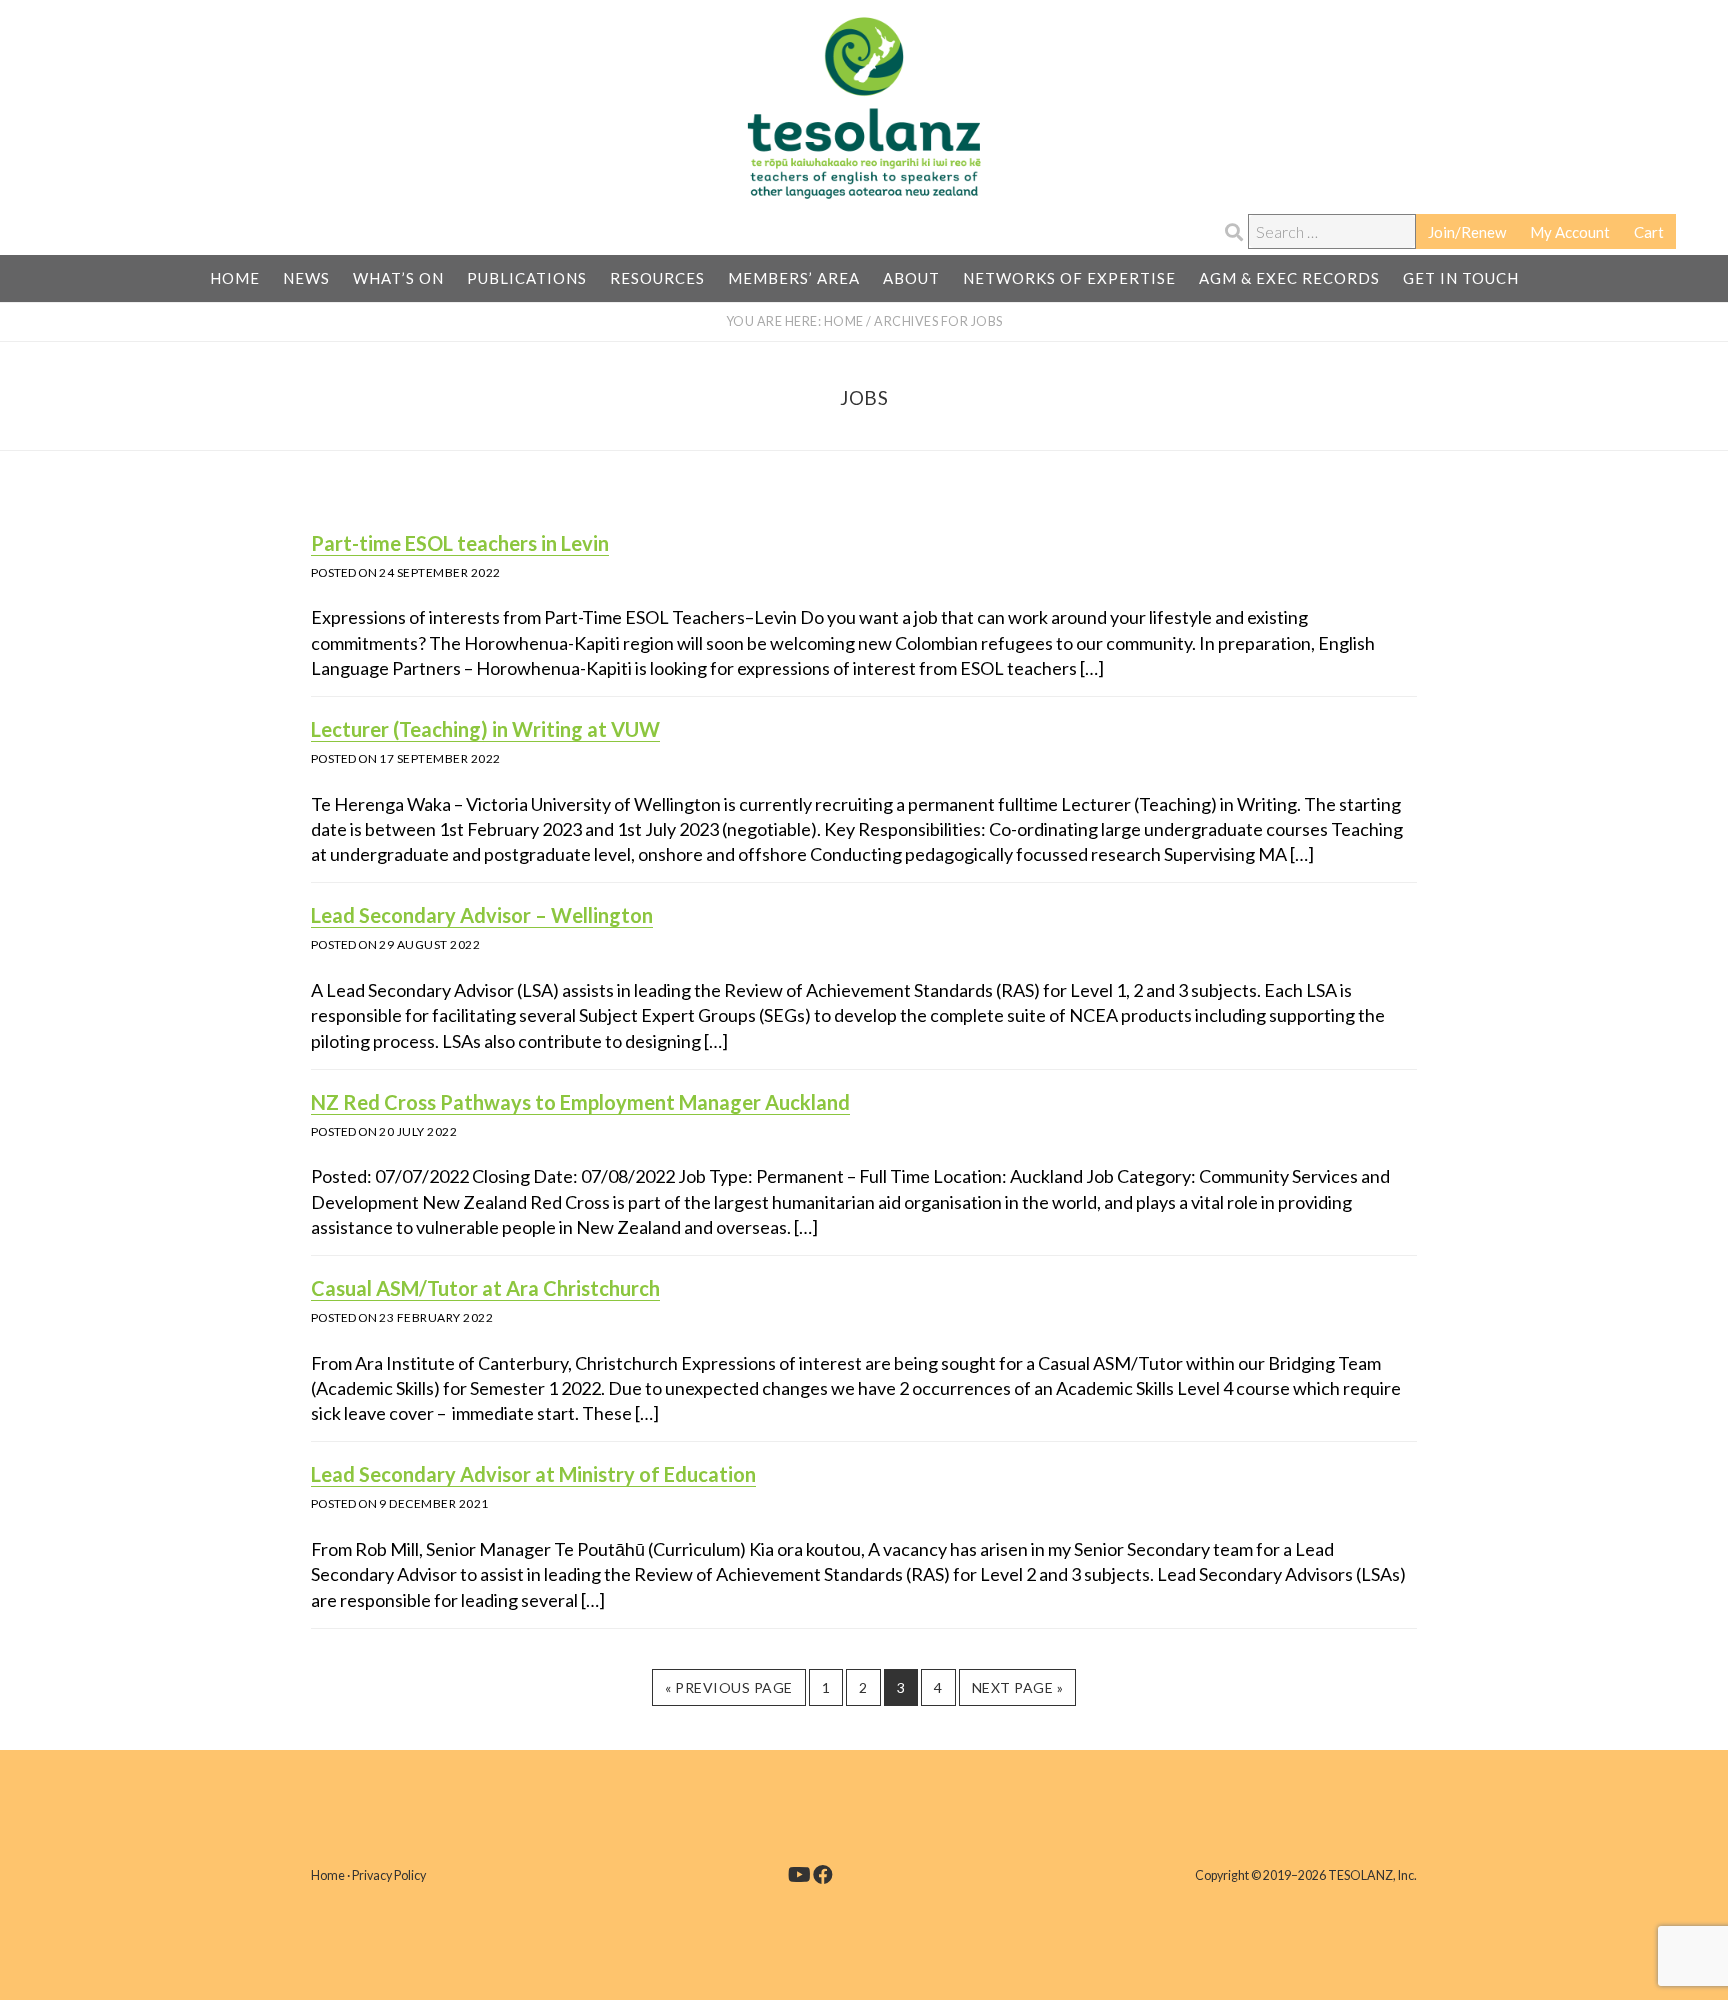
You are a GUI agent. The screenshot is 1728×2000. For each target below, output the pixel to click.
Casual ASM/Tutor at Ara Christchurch (485, 1288)
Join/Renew (1467, 232)
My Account (1570, 232)
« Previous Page (729, 1692)
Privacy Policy (389, 1875)
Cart (1649, 232)
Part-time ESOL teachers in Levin (460, 543)
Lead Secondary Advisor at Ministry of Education (533, 1474)
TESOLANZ (864, 108)
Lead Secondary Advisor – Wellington (482, 915)
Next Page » (1017, 1692)
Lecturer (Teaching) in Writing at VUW (485, 729)
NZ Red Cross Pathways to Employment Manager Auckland (580, 1102)
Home (328, 1875)
